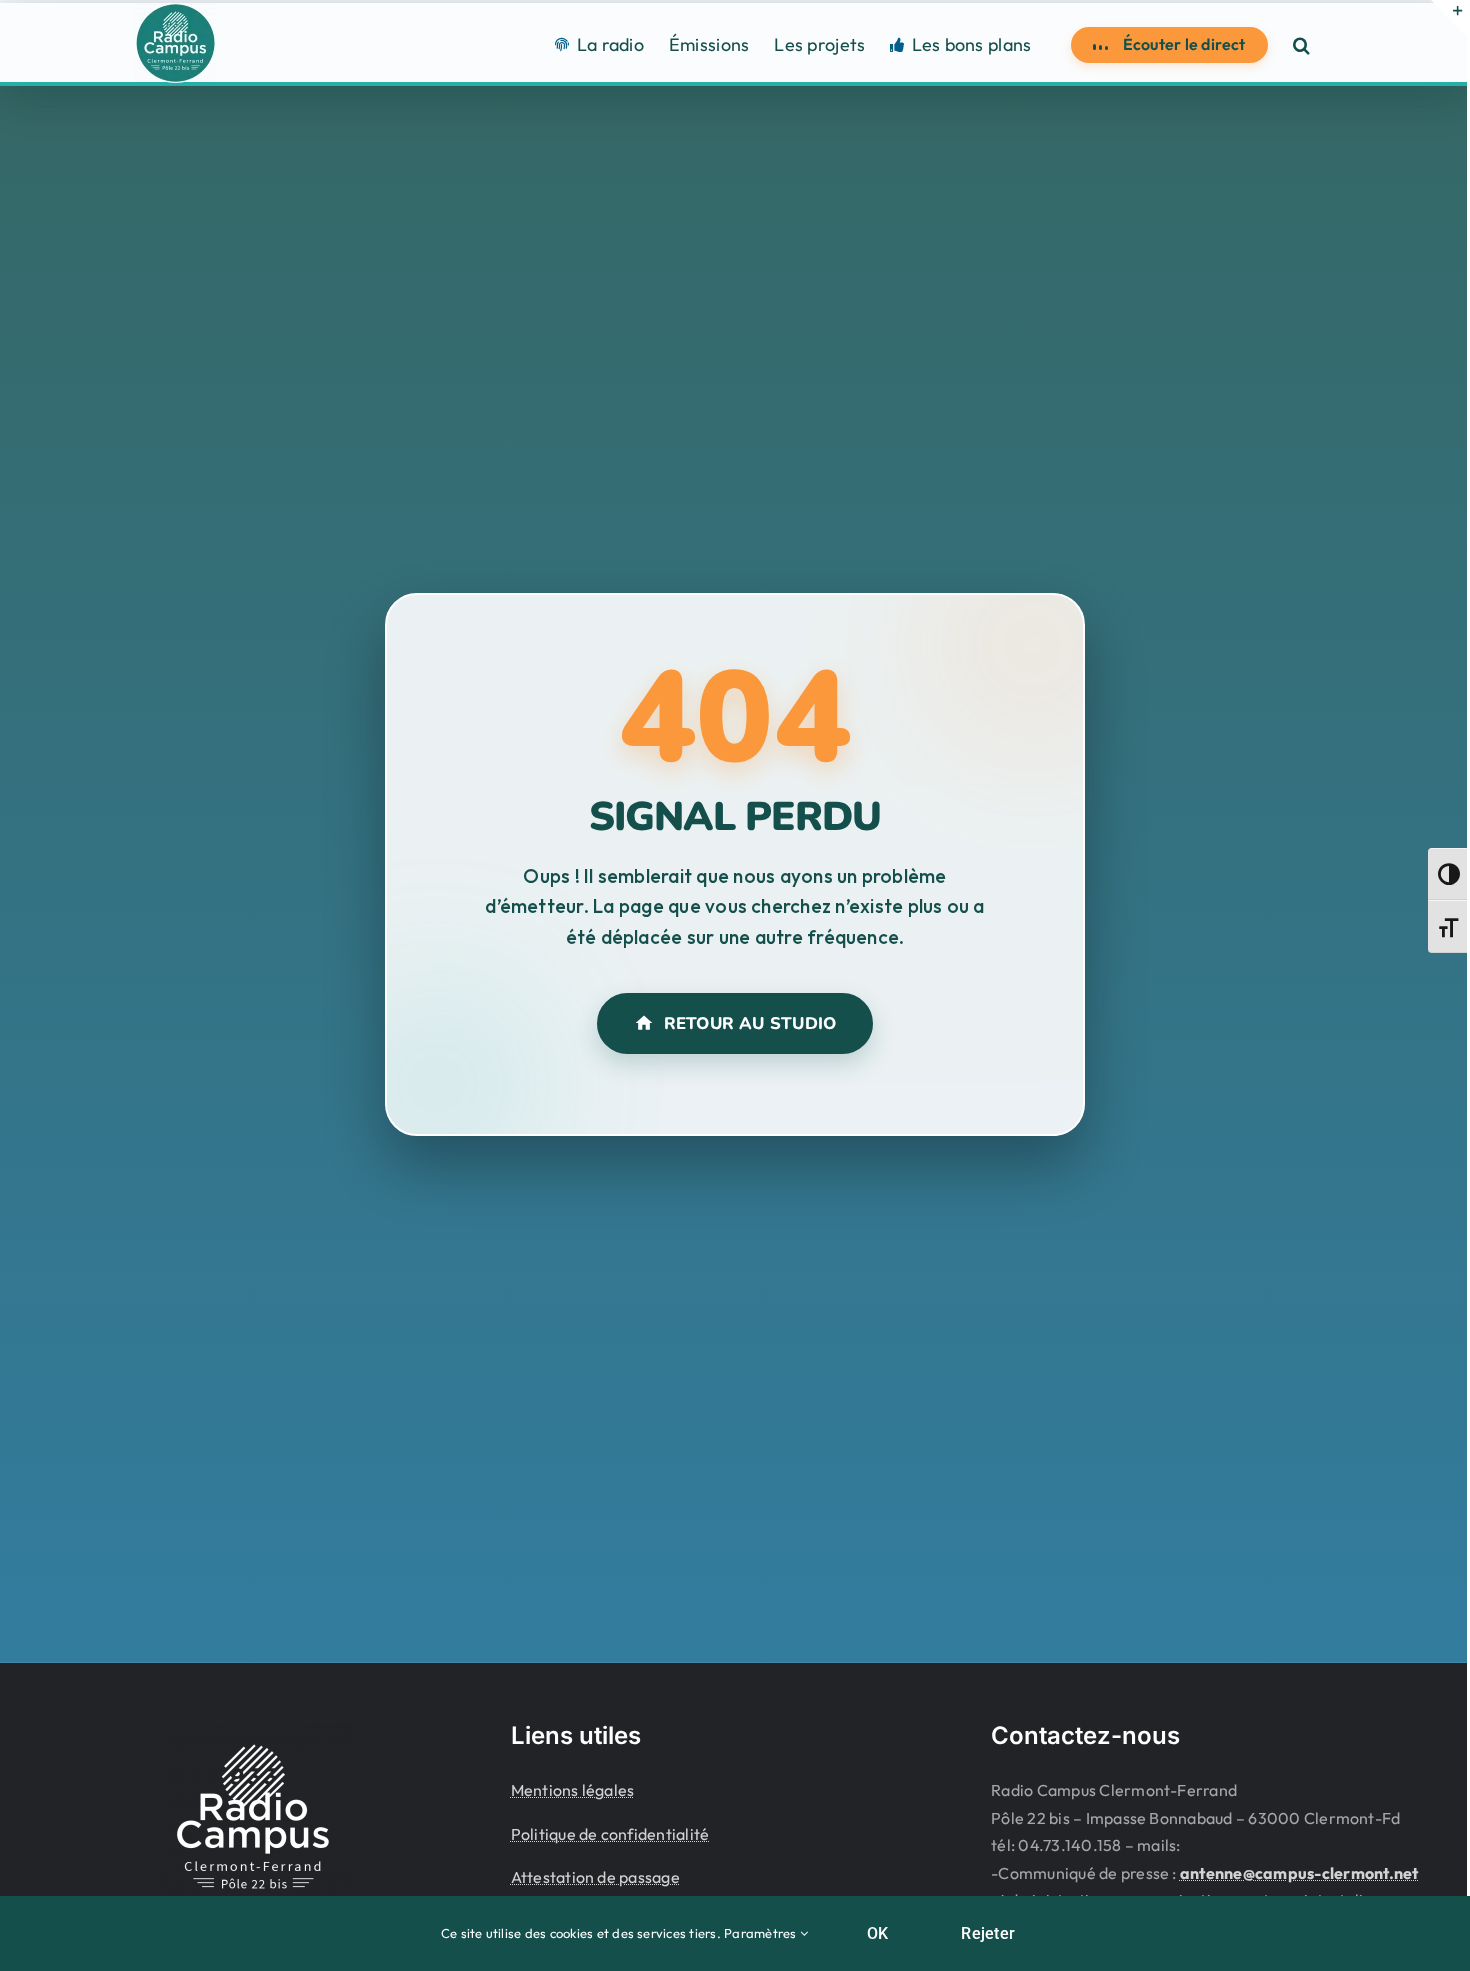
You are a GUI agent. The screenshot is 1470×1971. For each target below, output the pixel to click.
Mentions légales (573, 1790)
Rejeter (988, 1933)
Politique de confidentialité (610, 1834)
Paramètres (762, 1933)
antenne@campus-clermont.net (1299, 1873)
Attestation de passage (595, 1877)
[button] (1301, 44)
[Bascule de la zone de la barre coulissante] (1449, 18)
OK (877, 1933)
